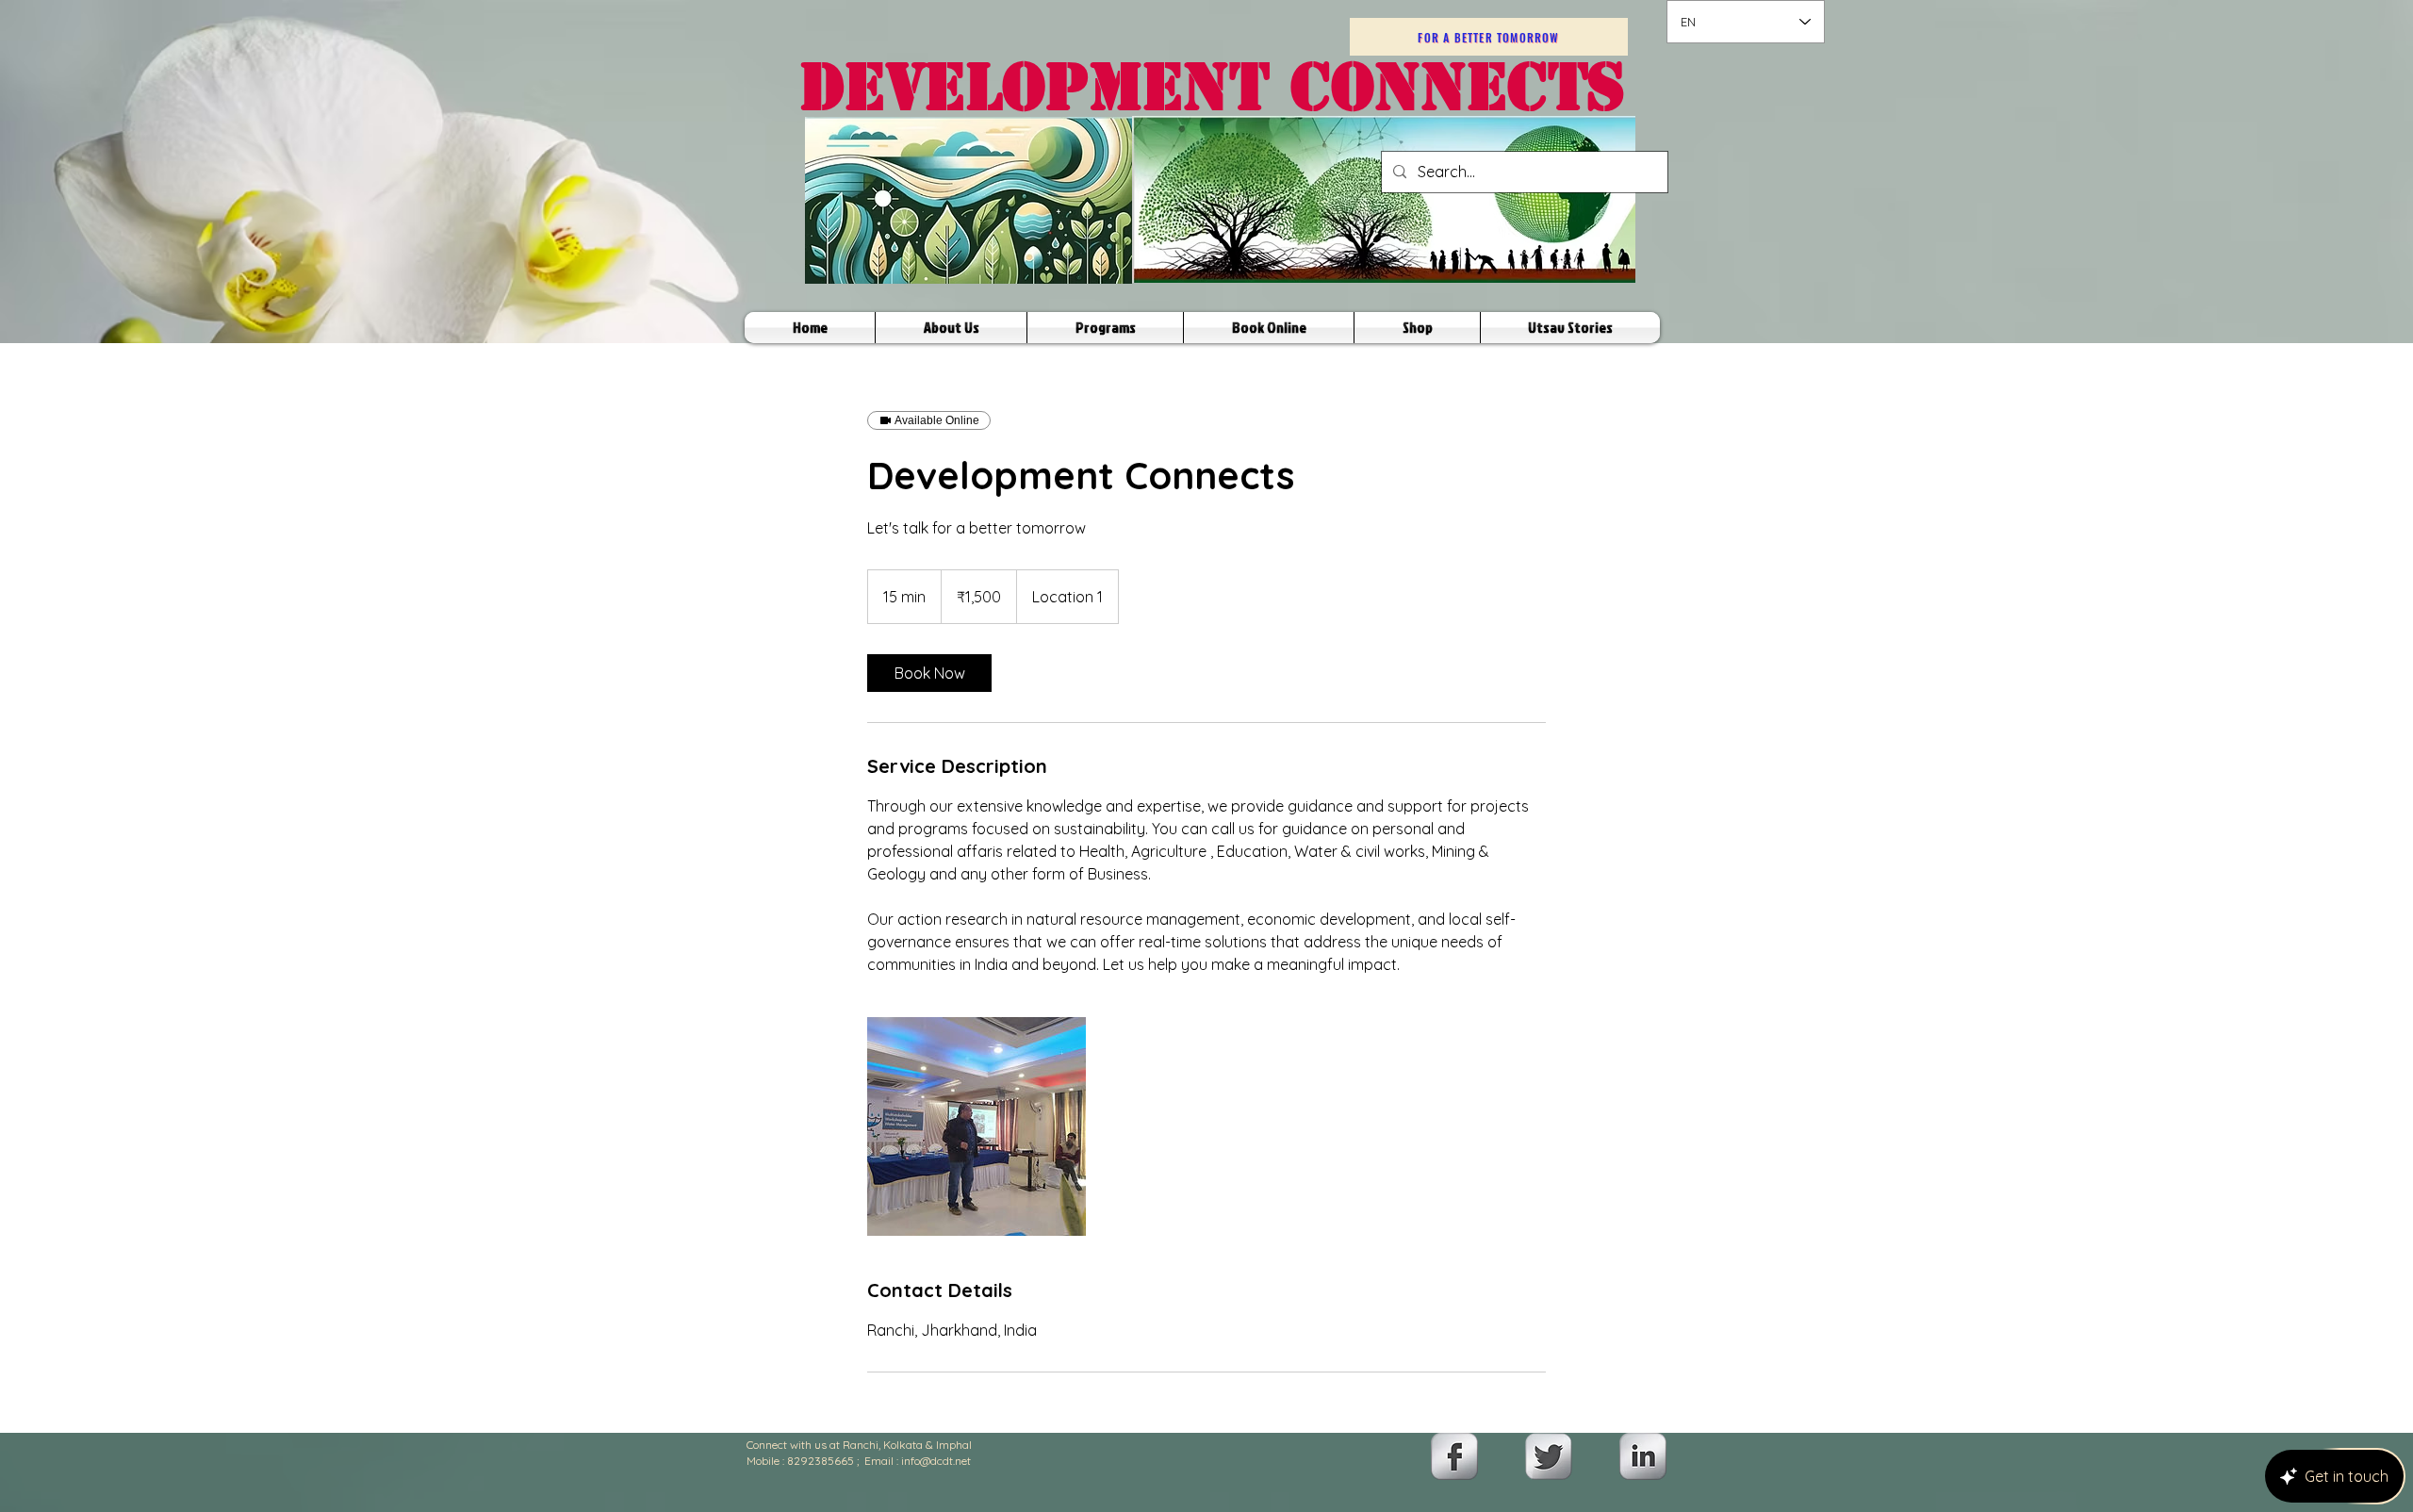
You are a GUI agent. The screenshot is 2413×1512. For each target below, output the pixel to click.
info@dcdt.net (936, 1461)
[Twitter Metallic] (1549, 1456)
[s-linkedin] (1643, 1456)
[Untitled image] (977, 1126)
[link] (929, 673)
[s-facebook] (1454, 1456)
